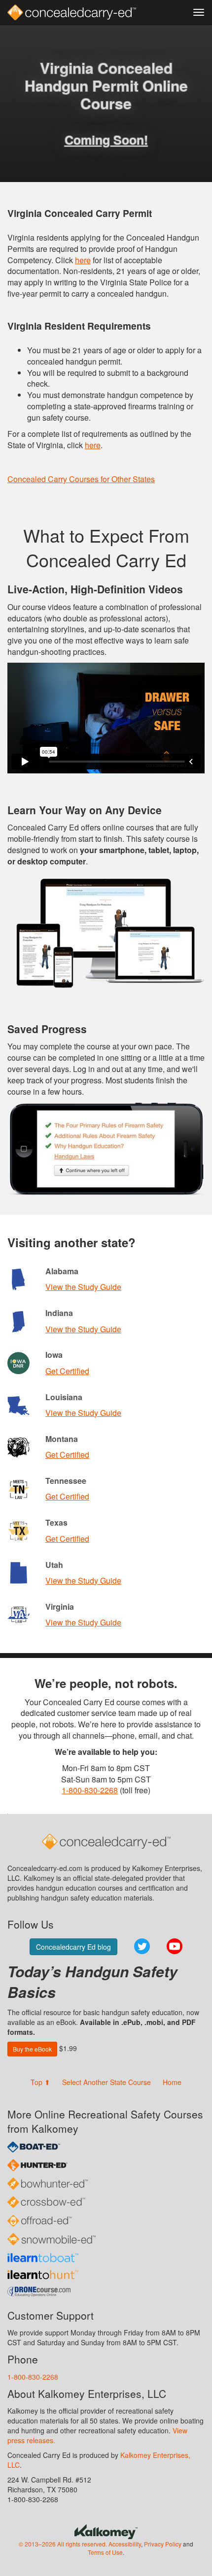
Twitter (142, 1946)
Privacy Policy (163, 2544)
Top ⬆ (40, 2082)
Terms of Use (105, 2552)
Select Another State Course (106, 2082)
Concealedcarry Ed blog (73, 1947)
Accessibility (125, 2544)
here (83, 260)
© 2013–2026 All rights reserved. (63, 2544)
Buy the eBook (32, 2049)
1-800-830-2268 (90, 1790)
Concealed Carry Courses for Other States (81, 479)
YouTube (175, 1946)
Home (172, 2082)
